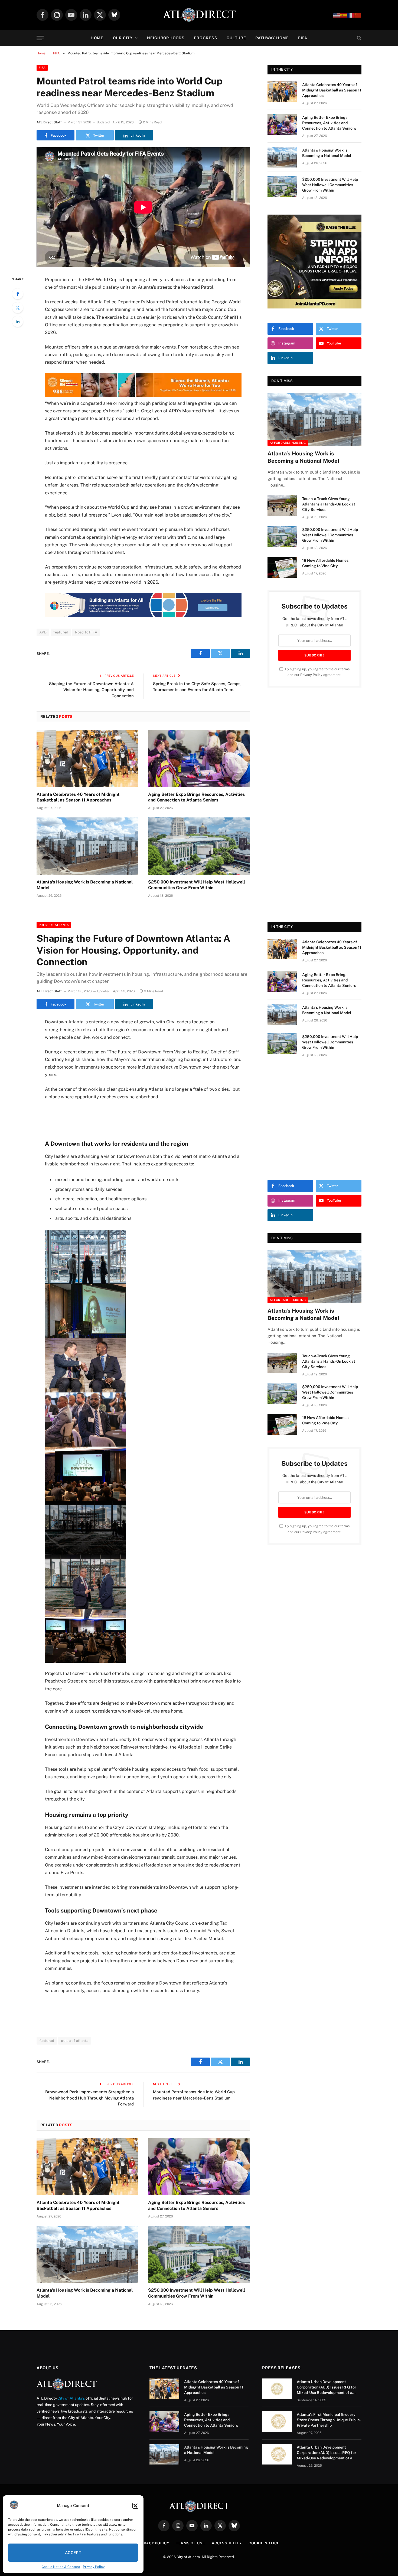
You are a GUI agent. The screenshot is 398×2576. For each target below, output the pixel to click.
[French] (351, 15)
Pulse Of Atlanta (54, 925)
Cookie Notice (264, 2543)
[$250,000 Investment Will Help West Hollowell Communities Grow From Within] (199, 846)
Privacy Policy (94, 2567)
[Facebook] (18, 294)
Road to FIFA (86, 632)
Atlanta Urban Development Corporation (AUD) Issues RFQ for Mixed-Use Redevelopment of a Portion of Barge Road (327, 2387)
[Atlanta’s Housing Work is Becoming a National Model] (87, 846)
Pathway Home (272, 38)
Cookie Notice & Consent (61, 2567)
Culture (236, 38)
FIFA (303, 38)
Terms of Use (190, 2543)
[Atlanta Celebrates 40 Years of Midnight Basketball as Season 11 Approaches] (87, 758)
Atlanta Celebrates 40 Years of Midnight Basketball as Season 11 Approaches (78, 797)
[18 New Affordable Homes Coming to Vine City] (282, 567)
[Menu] (40, 38)
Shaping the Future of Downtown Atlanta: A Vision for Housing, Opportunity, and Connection (91, 690)
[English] (337, 15)
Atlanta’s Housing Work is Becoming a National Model (85, 885)
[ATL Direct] (199, 15)
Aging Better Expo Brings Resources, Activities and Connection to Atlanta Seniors (196, 797)
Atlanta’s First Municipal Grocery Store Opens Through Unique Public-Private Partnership (329, 2420)
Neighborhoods (166, 38)
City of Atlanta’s (71, 2398)
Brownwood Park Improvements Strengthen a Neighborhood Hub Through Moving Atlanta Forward (89, 2098)
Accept (73, 2553)
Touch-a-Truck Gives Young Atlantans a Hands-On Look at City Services (329, 504)
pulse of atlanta (75, 2041)
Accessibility (227, 2543)
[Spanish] (344, 15)
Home (97, 38)
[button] (135, 2506)
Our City (123, 38)
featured (61, 632)
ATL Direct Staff (49, 122)
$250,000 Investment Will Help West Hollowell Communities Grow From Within (197, 885)
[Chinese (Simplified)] (358, 15)
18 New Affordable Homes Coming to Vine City (325, 563)
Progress (206, 38)
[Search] (359, 38)
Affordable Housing (288, 443)
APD (43, 632)
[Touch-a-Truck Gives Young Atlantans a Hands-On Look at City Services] (282, 506)
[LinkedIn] (18, 321)
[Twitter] (18, 308)
